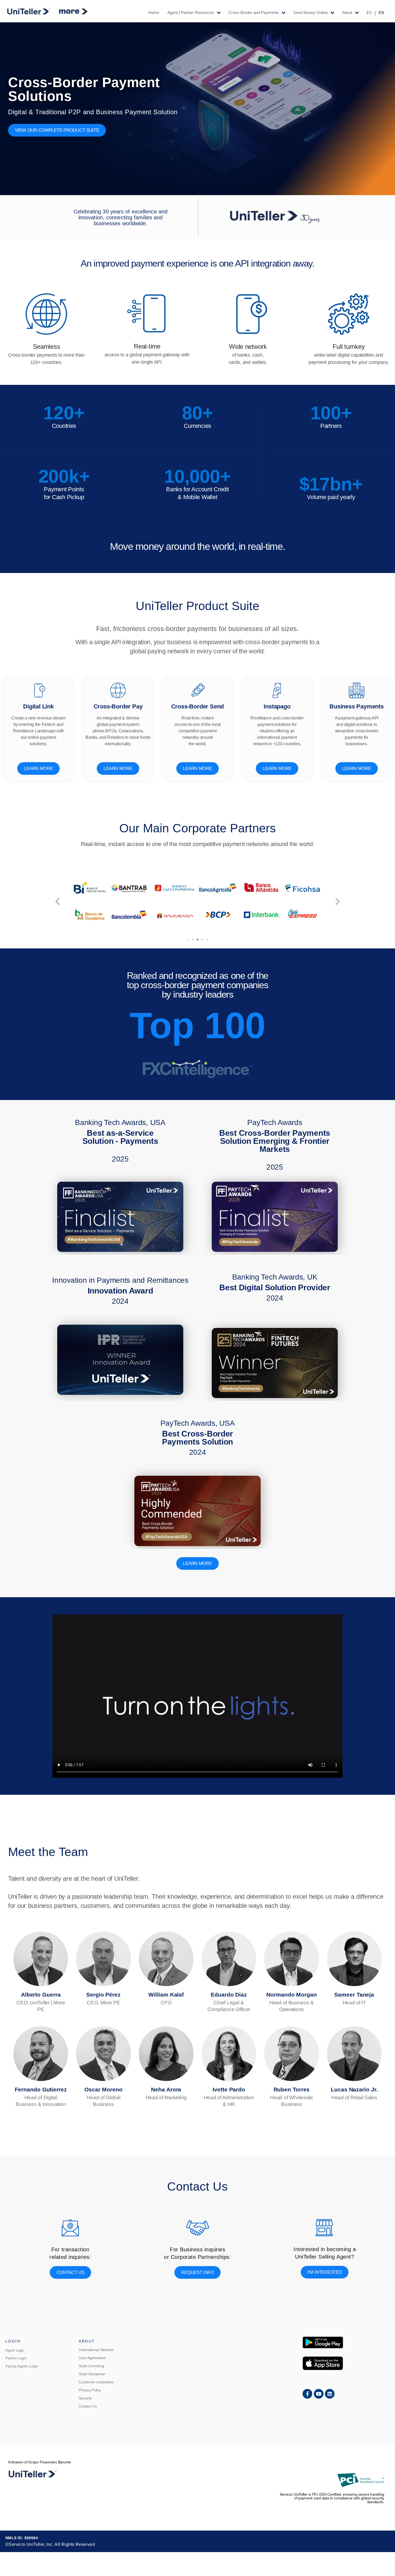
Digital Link (38, 706)
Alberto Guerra (41, 1995)
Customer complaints (96, 2382)
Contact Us (88, 2406)
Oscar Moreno (103, 2089)
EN (381, 13)
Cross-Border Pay (118, 706)
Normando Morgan (292, 1995)
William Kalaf (166, 1995)
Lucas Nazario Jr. (354, 2089)
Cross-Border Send (198, 706)
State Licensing (91, 2366)
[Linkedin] (330, 2394)
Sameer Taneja (354, 1995)
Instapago (277, 706)
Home (154, 13)
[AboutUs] (274, 218)
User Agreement (92, 2358)
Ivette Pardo (229, 2089)
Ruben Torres (292, 2089)
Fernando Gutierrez (41, 2089)
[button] (57, 902)
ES (369, 13)
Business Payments (357, 706)
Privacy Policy (90, 2390)
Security (85, 2398)
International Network (96, 2350)
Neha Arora (166, 2089)
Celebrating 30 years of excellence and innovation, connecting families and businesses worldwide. (121, 217)
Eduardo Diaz (229, 1995)
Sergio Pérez (103, 1995)
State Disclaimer (92, 2374)
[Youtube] (319, 2394)
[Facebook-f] (307, 2394)
